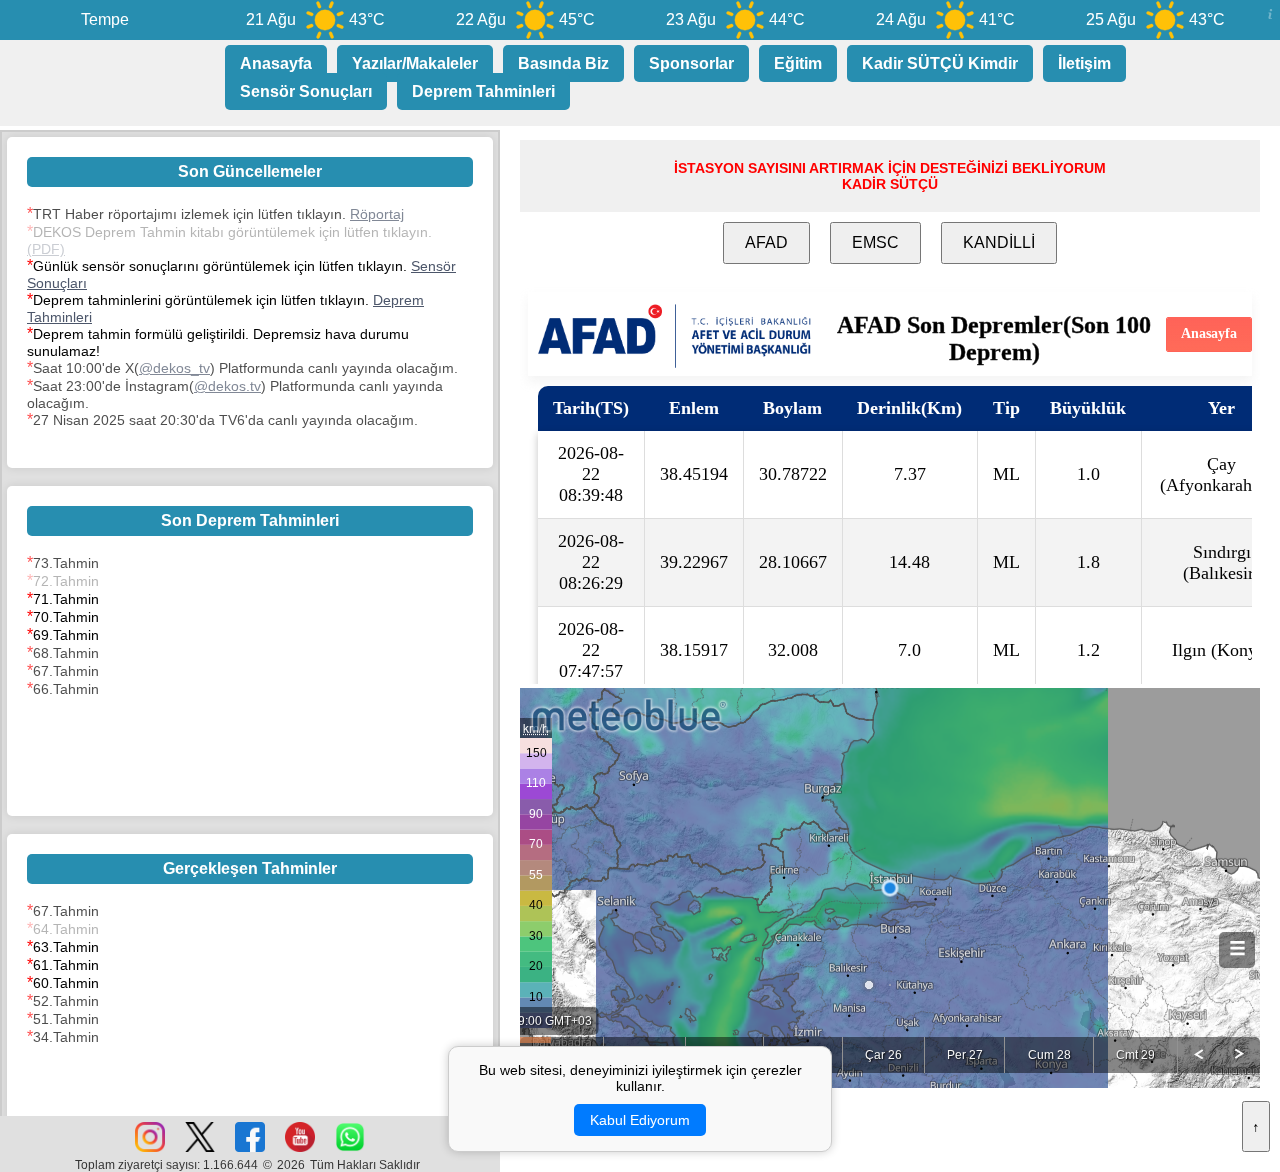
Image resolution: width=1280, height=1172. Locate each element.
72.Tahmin (66, 581)
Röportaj (377, 214)
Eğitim (798, 63)
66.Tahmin (66, 689)
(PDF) (46, 249)
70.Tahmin (66, 617)
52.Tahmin (66, 1001)
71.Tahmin (66, 599)
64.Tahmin (66, 929)
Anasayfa (276, 63)
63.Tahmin (66, 947)
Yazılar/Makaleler (415, 63)
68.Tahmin (66, 653)
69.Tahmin (66, 635)
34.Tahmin (66, 1037)
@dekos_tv (174, 368)
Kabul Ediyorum (640, 1120)
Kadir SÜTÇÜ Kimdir (940, 63)
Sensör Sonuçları (306, 91)
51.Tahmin (66, 1019)
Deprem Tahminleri (483, 91)
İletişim (1084, 63)
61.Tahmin (66, 965)
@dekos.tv (227, 386)
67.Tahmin (66, 671)
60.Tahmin (66, 983)
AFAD (766, 242)
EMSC (875, 242)
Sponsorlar (691, 63)
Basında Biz (563, 63)
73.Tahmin (66, 563)
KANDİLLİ (999, 242)
